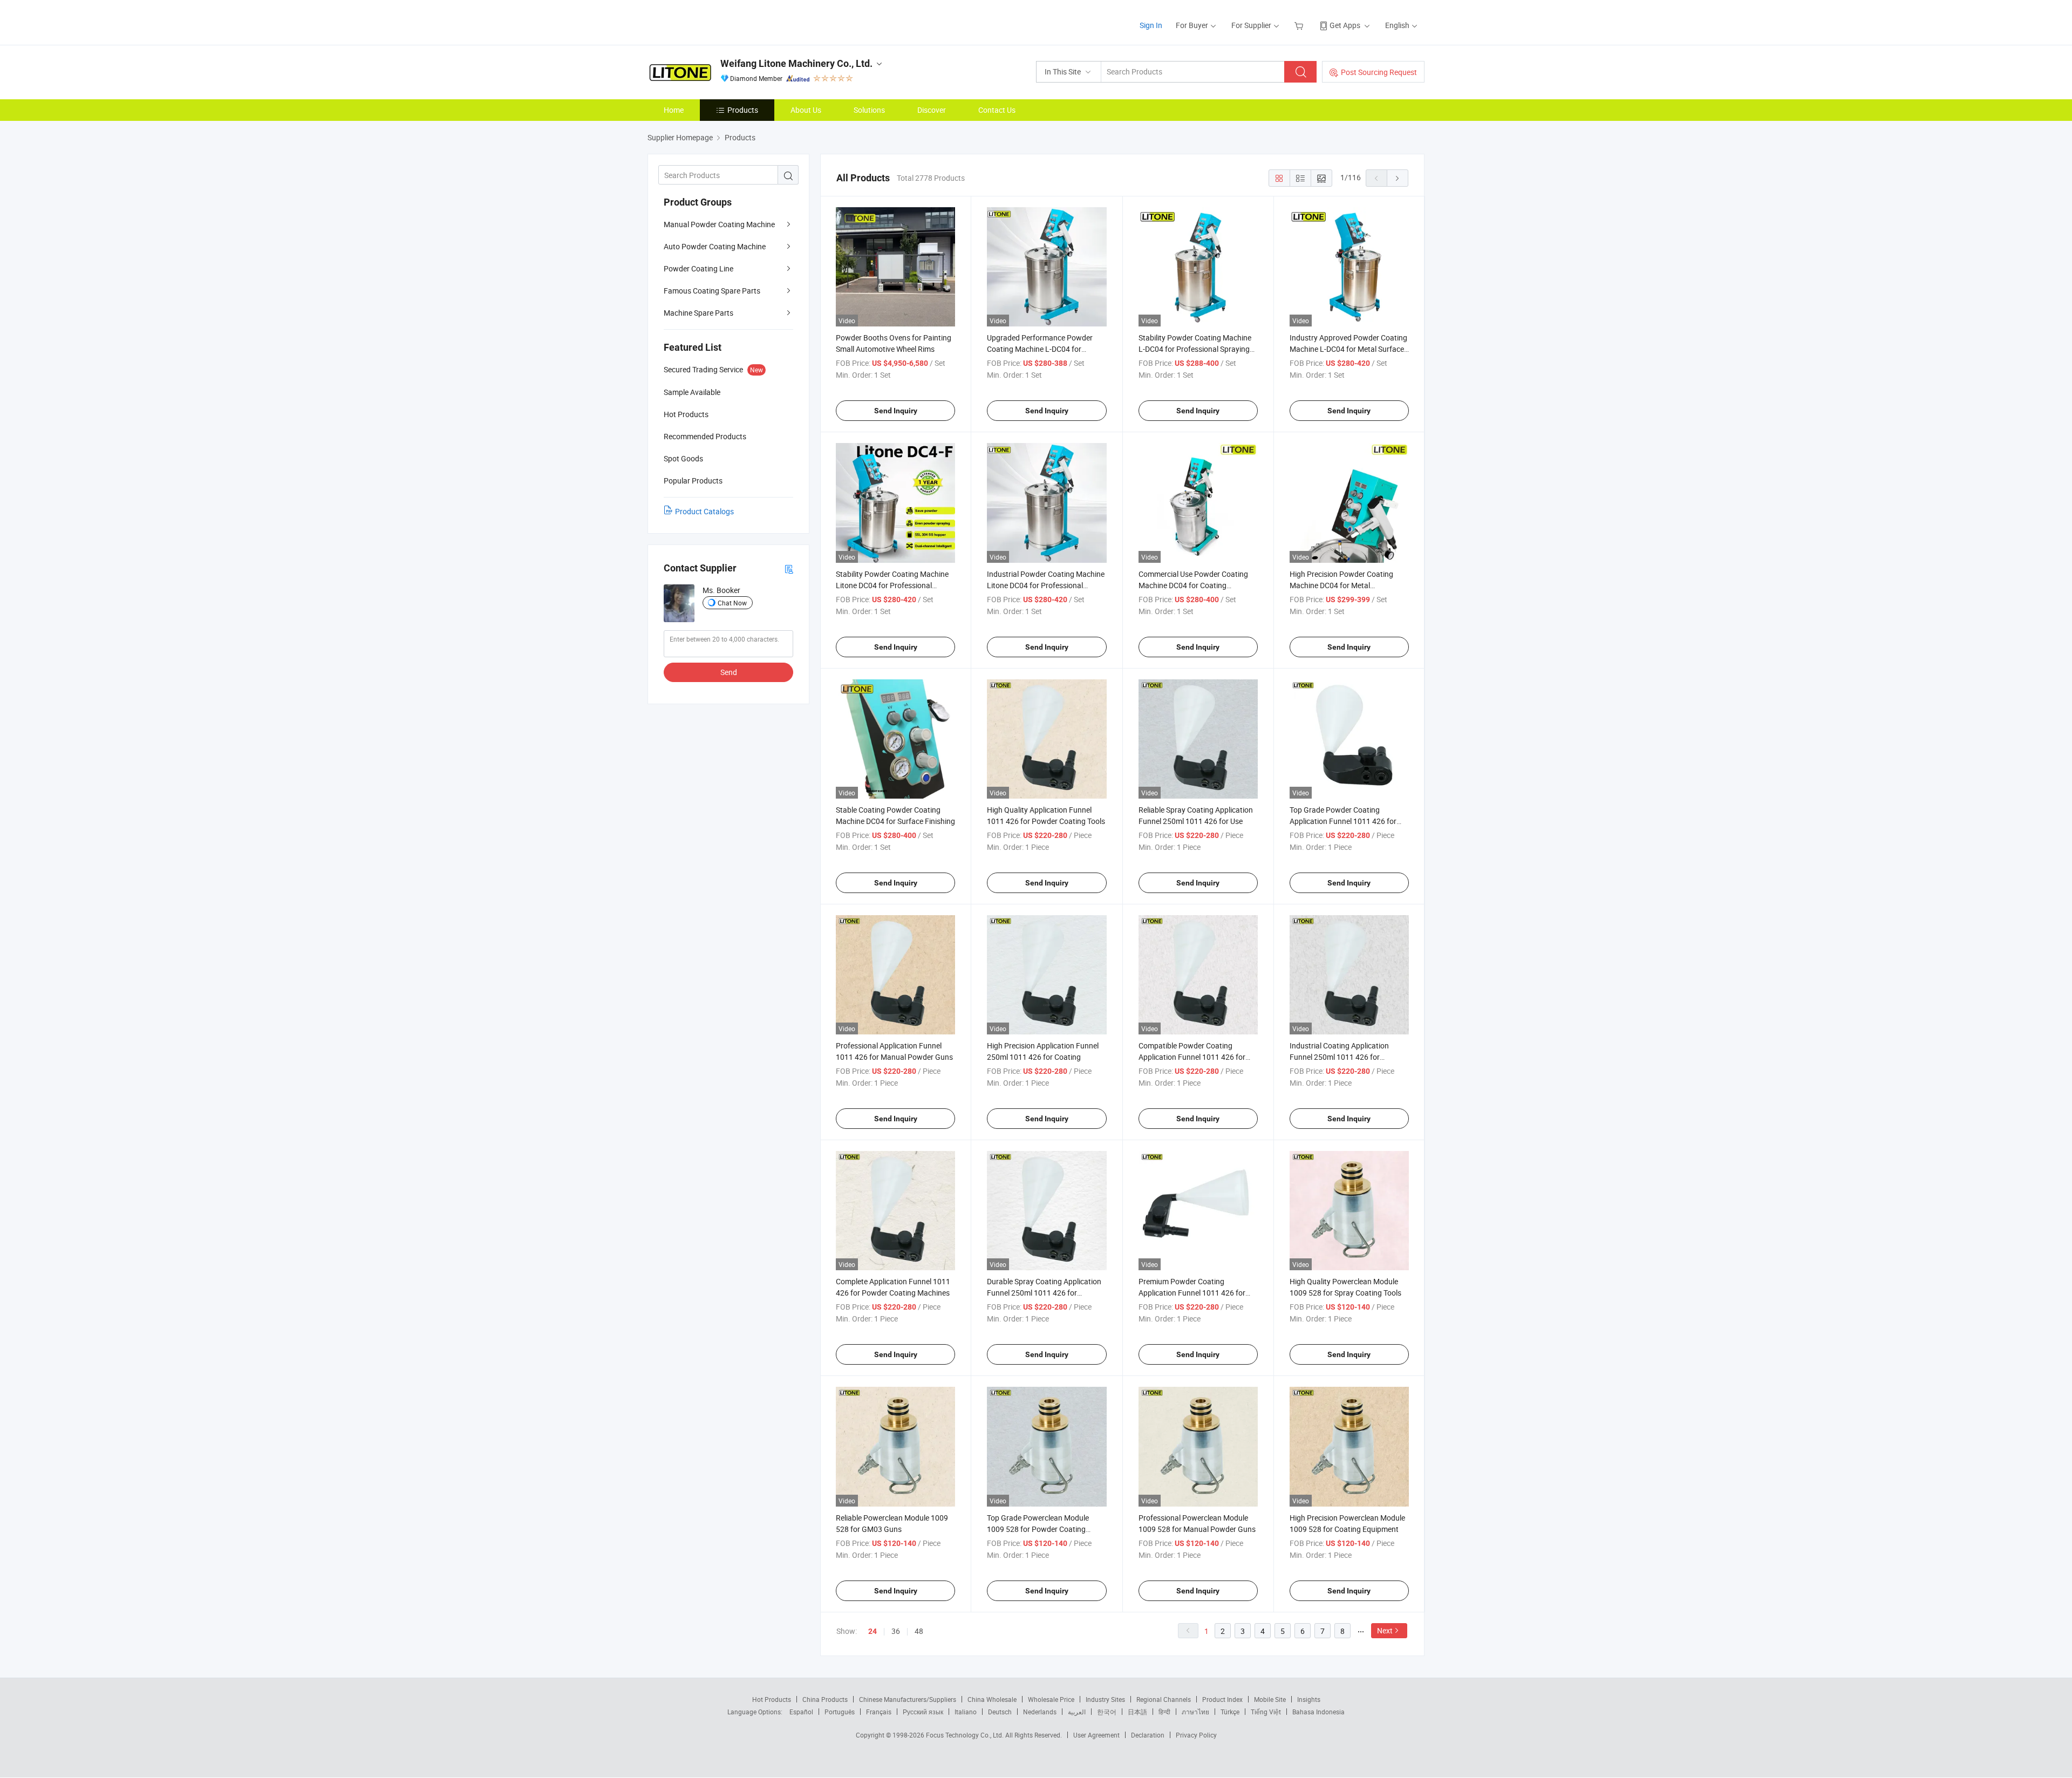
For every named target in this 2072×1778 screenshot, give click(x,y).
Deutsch (1000, 1712)
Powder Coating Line (698, 268)
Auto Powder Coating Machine (715, 246)
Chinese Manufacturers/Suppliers (908, 1699)
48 (919, 1631)
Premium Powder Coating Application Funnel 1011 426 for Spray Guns (1192, 1293)
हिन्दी (1164, 1712)
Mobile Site (1270, 1699)
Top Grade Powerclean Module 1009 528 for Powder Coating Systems (1038, 1529)
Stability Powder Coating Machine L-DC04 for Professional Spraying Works (1195, 349)
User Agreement (1096, 1735)
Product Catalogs (704, 511)
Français (879, 1712)
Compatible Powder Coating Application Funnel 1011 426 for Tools (1192, 1057)
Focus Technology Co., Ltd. (966, 1735)
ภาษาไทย (1195, 1712)
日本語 (1137, 1712)
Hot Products (772, 1699)
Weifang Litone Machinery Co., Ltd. (796, 63)
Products (743, 110)
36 (896, 1631)
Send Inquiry (896, 411)
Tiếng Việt (1266, 1712)
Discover (932, 110)
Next (1385, 1630)
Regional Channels (1164, 1699)
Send (729, 672)
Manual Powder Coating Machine (719, 224)
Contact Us (997, 110)
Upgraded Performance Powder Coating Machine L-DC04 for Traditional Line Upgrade (1040, 349)
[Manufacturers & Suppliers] (717, 21)
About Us (806, 110)
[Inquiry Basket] (1300, 25)
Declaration (1148, 1735)
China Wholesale (992, 1699)
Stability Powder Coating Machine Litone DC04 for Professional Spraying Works (892, 585)
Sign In (1151, 25)
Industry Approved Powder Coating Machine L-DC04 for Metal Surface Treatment (1348, 349)
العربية (1077, 1712)
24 (873, 1631)
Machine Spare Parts (698, 313)
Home (674, 110)
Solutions (869, 110)
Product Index (1222, 1699)
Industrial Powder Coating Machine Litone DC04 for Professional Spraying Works (1046, 585)
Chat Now (732, 603)
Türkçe (1230, 1712)
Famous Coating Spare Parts (712, 291)
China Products (825, 1699)
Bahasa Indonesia (1318, 1712)
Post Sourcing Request (1379, 72)
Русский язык (923, 1712)
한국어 (1107, 1712)
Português (840, 1712)
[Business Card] (789, 568)
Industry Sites (1105, 1699)
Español (801, 1712)
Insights (1309, 1699)
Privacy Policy (1196, 1735)
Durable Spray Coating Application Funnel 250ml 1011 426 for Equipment (1044, 1293)
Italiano (966, 1712)
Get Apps (1345, 25)
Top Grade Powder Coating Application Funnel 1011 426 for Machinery (1343, 821)
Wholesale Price (1051, 1699)
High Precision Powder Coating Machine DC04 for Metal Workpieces (1341, 585)
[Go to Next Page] (1398, 178)
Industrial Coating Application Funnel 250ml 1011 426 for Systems (1339, 1057)
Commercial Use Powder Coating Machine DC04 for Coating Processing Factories (1193, 585)
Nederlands (1040, 1712)
